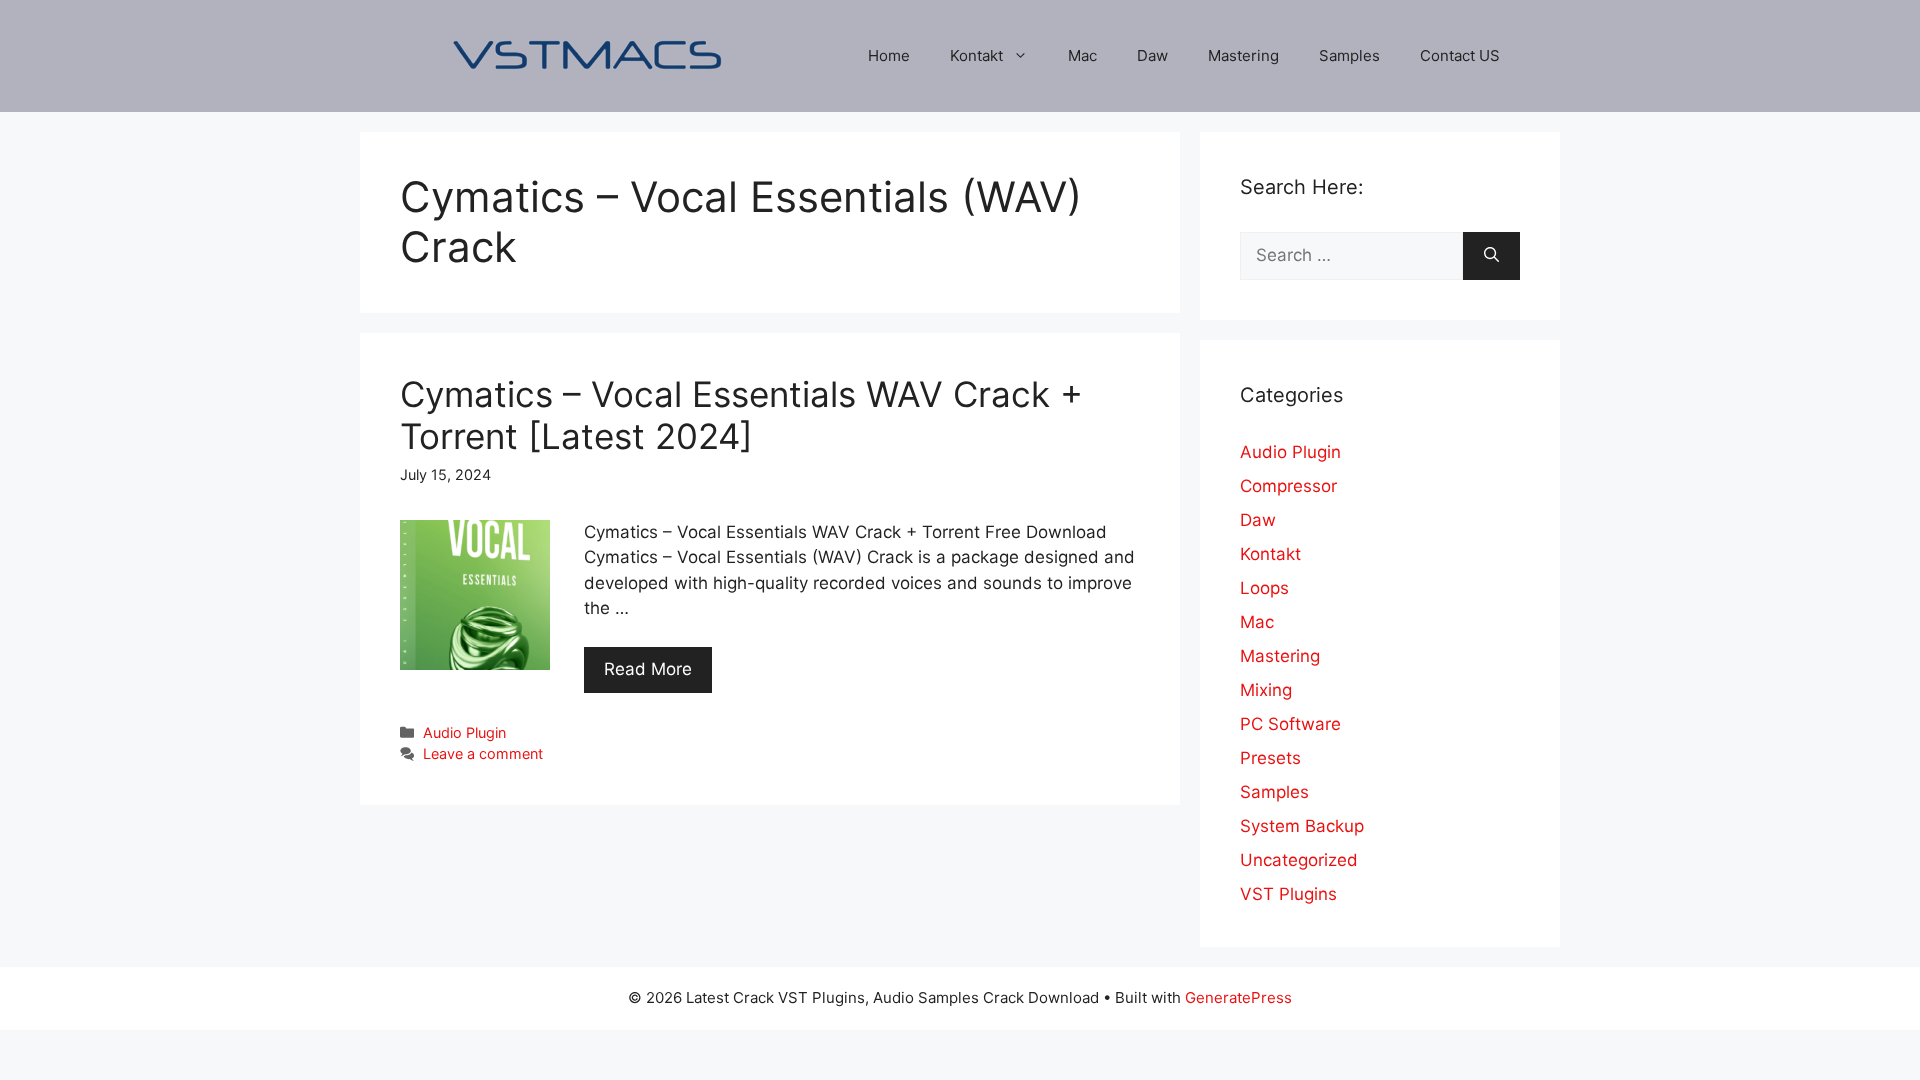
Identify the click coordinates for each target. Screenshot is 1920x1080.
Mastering (1243, 55)
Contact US (1460, 55)
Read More (648, 669)
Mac (1082, 55)
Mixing (1266, 690)
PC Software (1290, 724)
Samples (1349, 55)
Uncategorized (1299, 860)
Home (889, 55)
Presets (1270, 758)
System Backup (1302, 826)
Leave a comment (483, 753)
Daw (1152, 55)
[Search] (1491, 256)
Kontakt (976, 55)
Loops (1264, 588)
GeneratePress (1238, 997)
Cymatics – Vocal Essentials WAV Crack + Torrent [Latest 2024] (741, 415)
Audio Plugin (464, 732)
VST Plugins (1288, 894)
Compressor (1288, 486)
